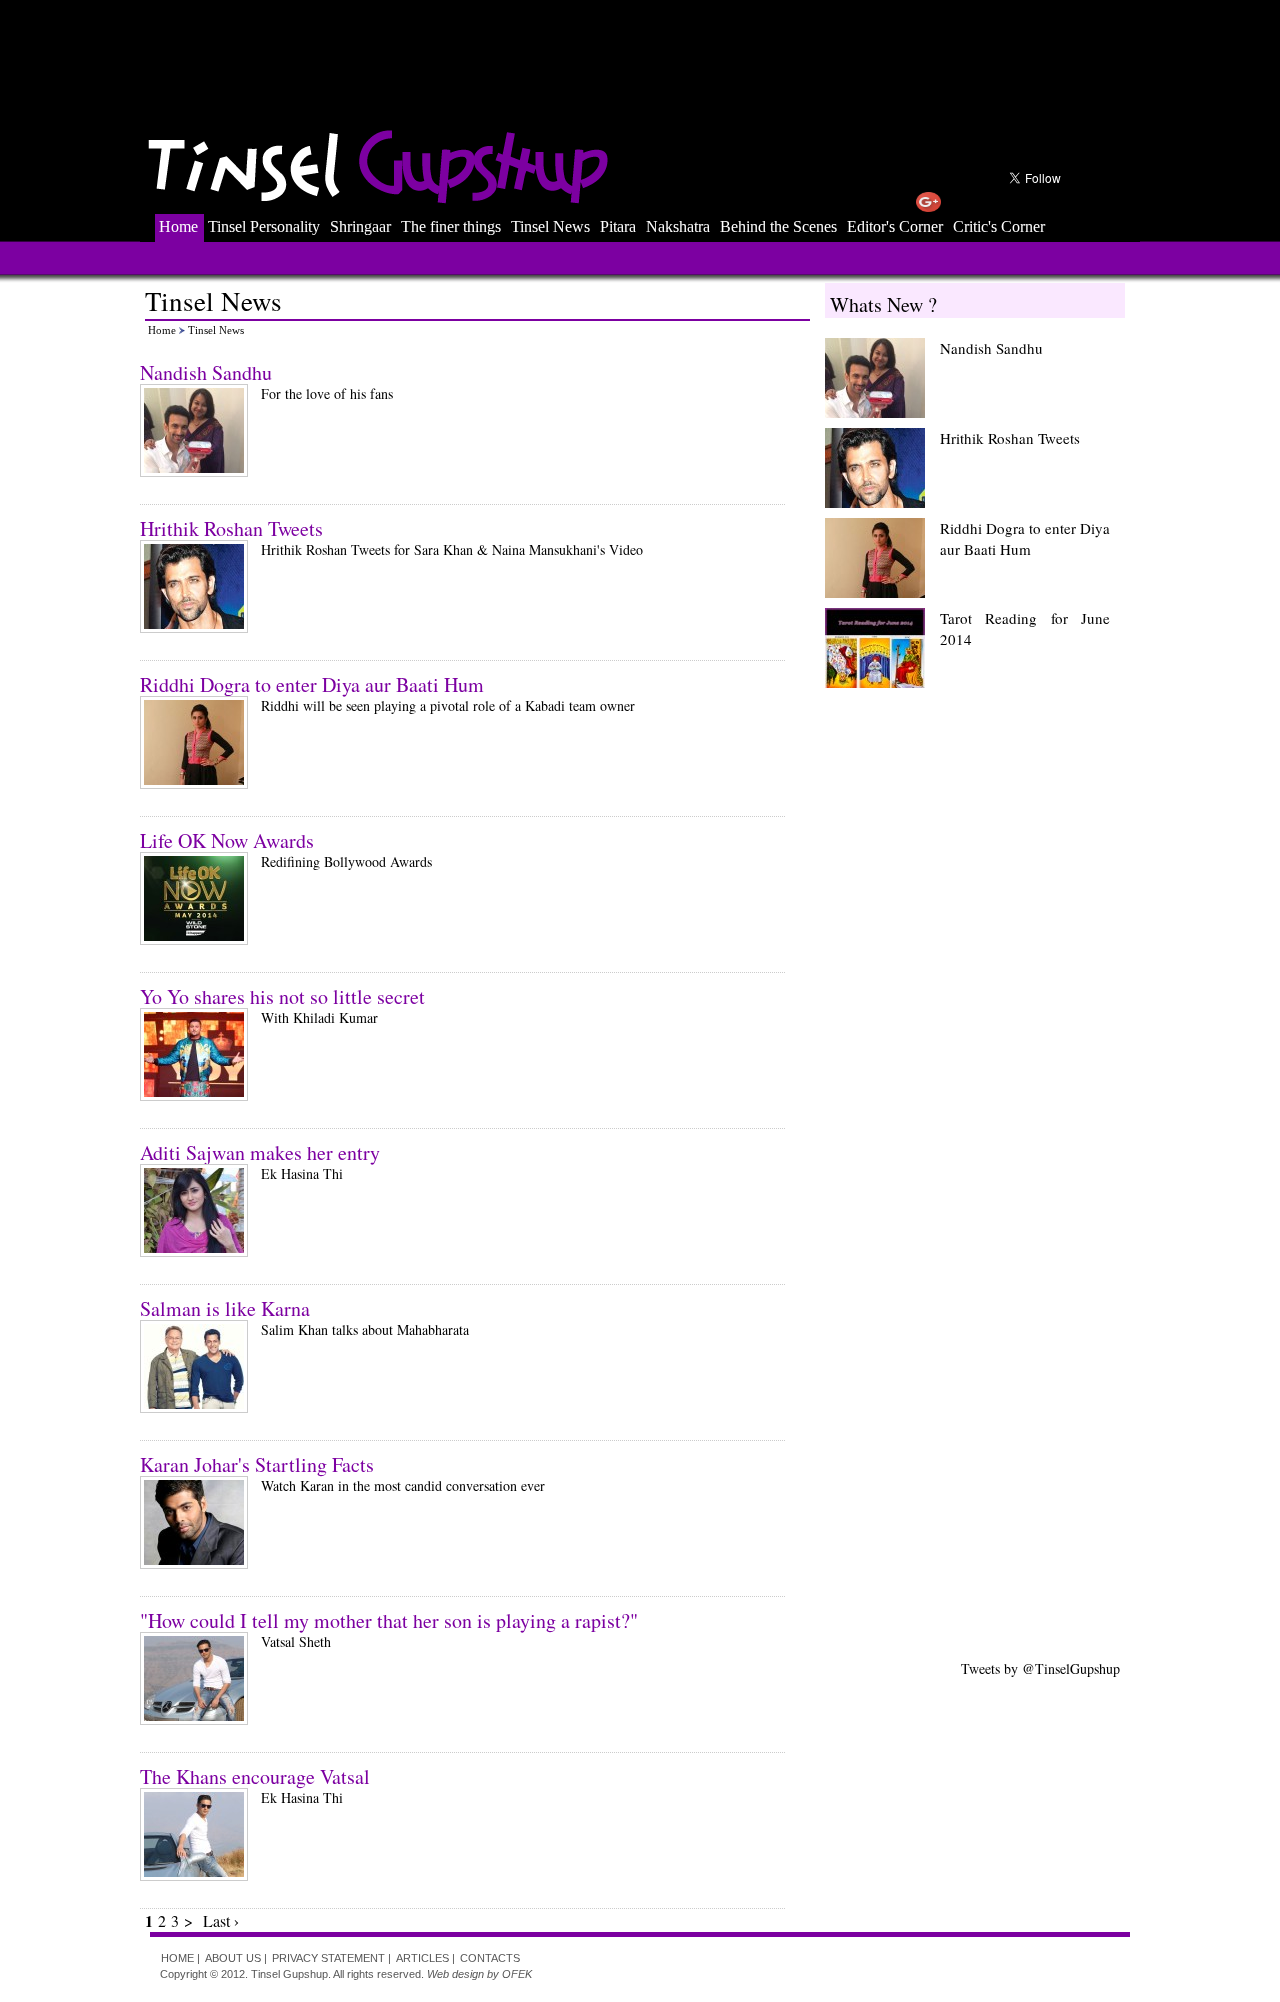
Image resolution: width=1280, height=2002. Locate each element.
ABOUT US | (236, 1958)
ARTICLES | (425, 1958)
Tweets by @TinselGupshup (1040, 1668)
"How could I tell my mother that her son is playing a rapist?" (389, 1620)
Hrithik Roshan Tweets (231, 528)
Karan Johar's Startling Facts (257, 1464)
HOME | (180, 1958)
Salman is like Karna (225, 1308)
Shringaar (360, 226)
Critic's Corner (999, 226)
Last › (221, 1920)
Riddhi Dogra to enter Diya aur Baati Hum (312, 684)
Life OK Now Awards (227, 840)
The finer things (451, 226)
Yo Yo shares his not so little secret (282, 996)
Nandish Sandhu (206, 372)
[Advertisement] (644, 55)
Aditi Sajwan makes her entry (260, 1152)
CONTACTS (490, 1958)
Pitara (618, 226)
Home (178, 226)
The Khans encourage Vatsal (255, 1776)
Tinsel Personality (264, 226)
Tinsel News (550, 226)
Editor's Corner (895, 226)
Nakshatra (678, 226)
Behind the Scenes (778, 226)
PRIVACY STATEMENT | (331, 1958)
